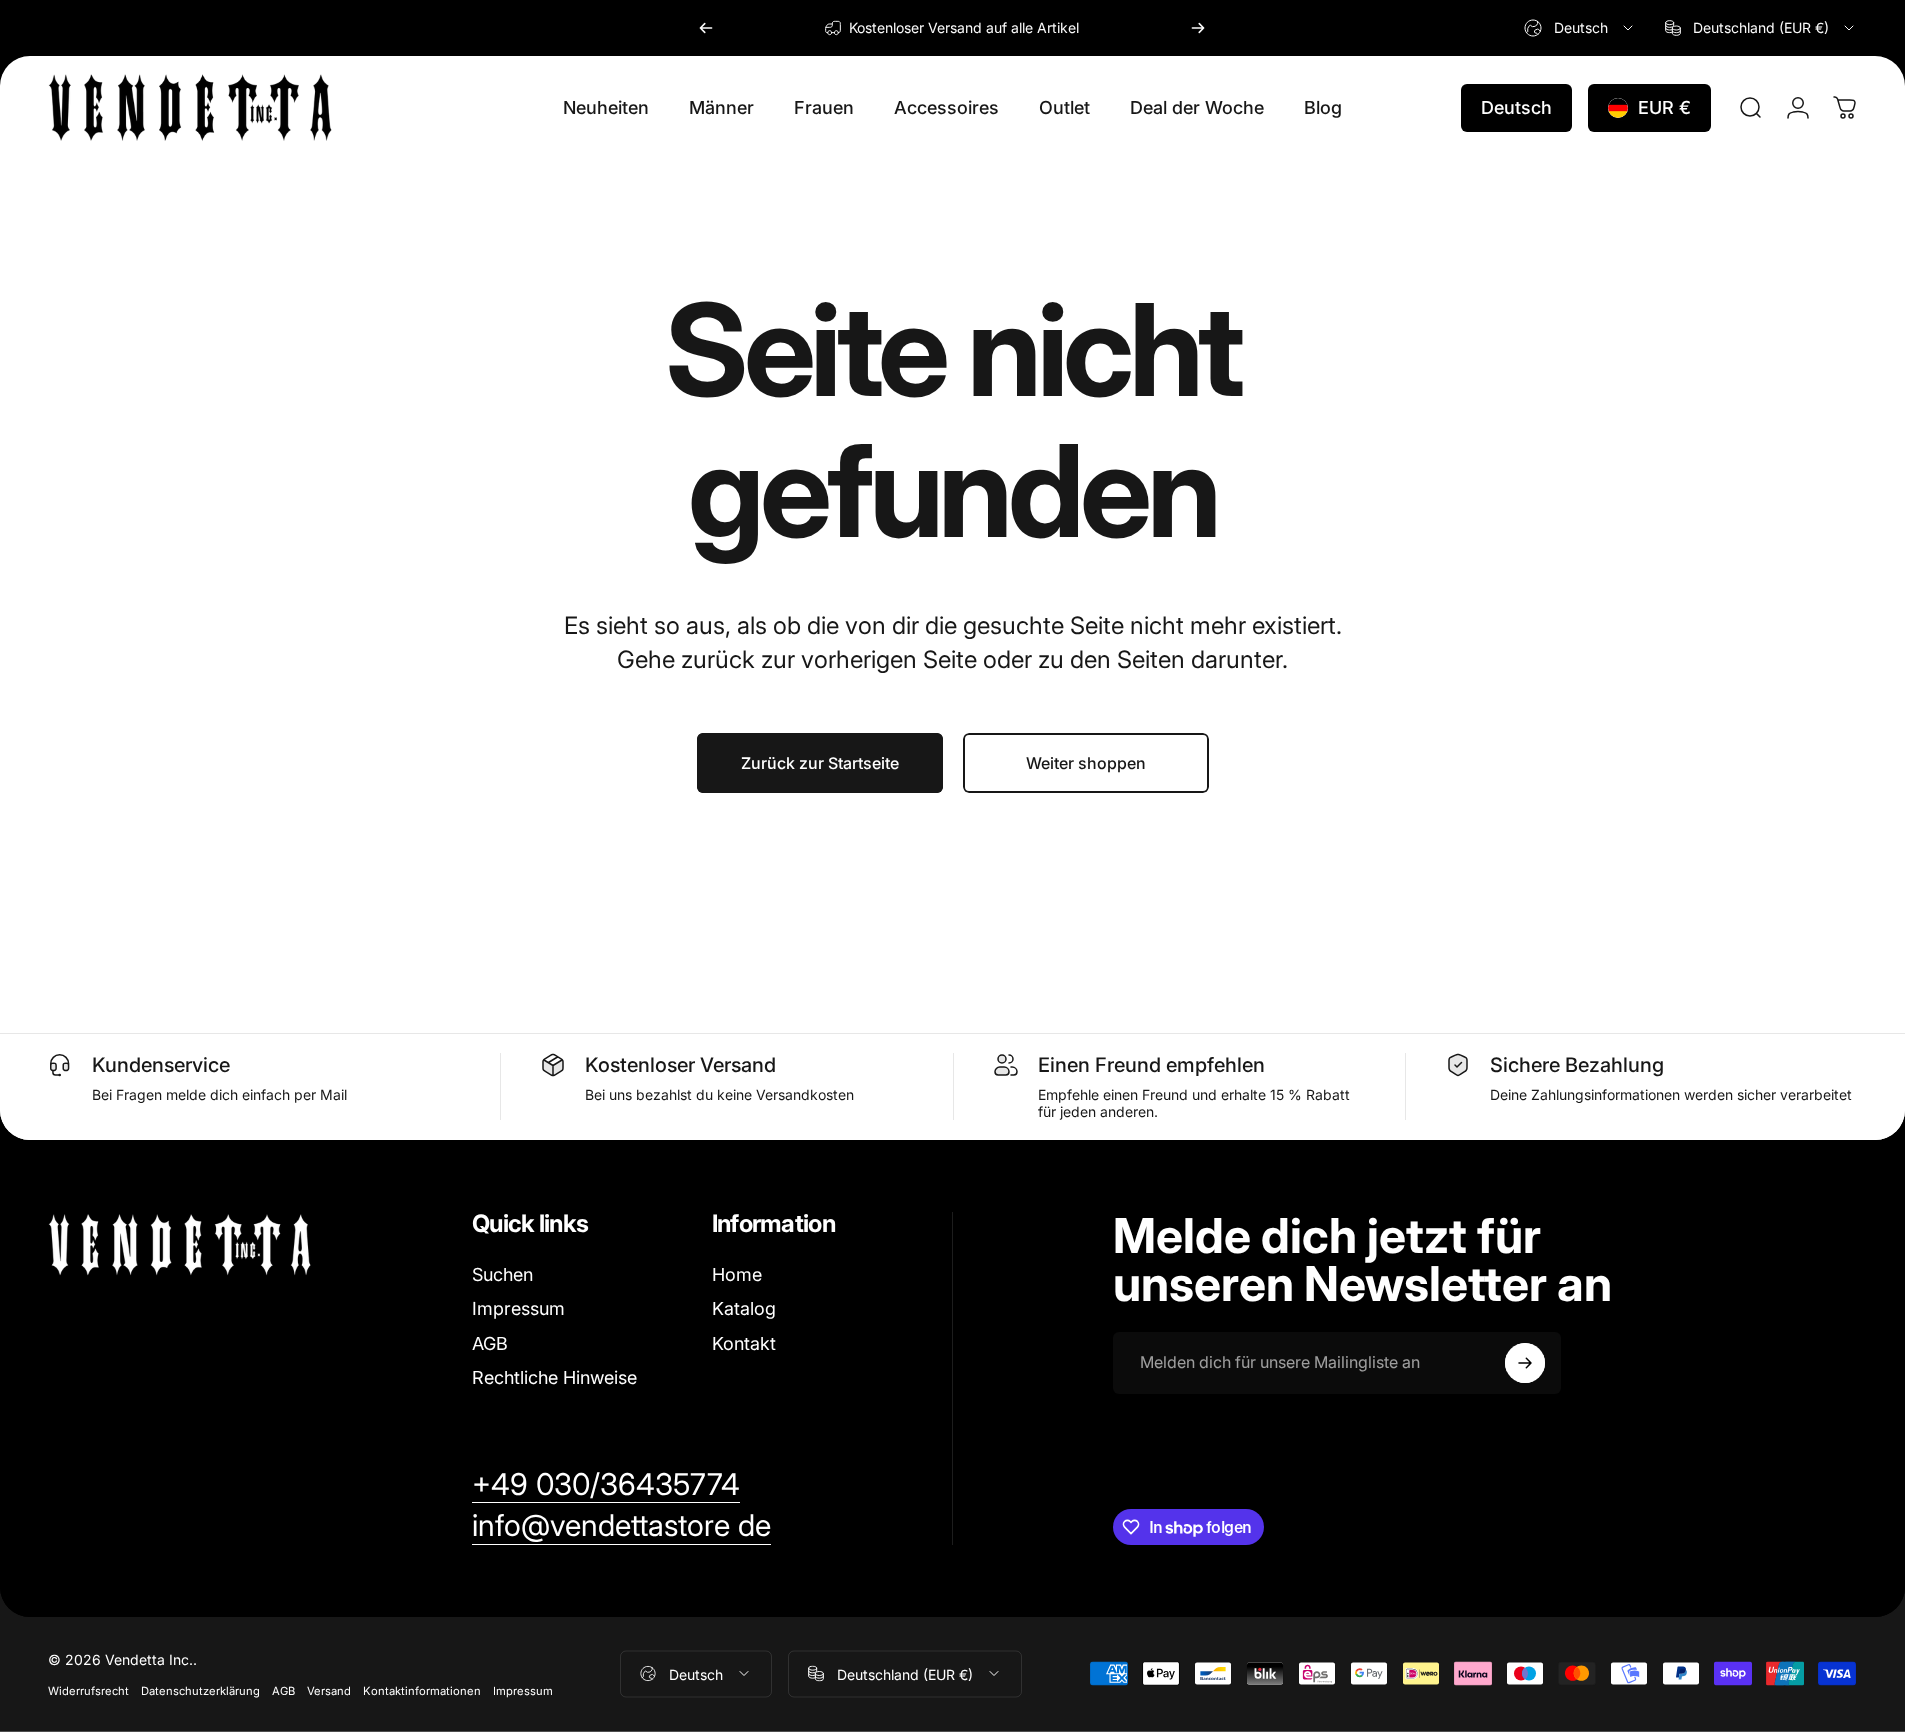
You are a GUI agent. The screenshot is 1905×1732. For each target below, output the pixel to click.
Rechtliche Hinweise (554, 1377)
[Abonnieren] (1525, 1363)
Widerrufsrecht (88, 1690)
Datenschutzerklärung (200, 1690)
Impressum (518, 1308)
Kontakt (744, 1343)
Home (737, 1274)
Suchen (502, 1274)
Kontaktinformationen (422, 1690)
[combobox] (1580, 28)
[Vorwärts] (1198, 28)
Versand (329, 1690)
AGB (490, 1343)
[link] (606, 1485)
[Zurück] (706, 28)
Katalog (744, 1308)
